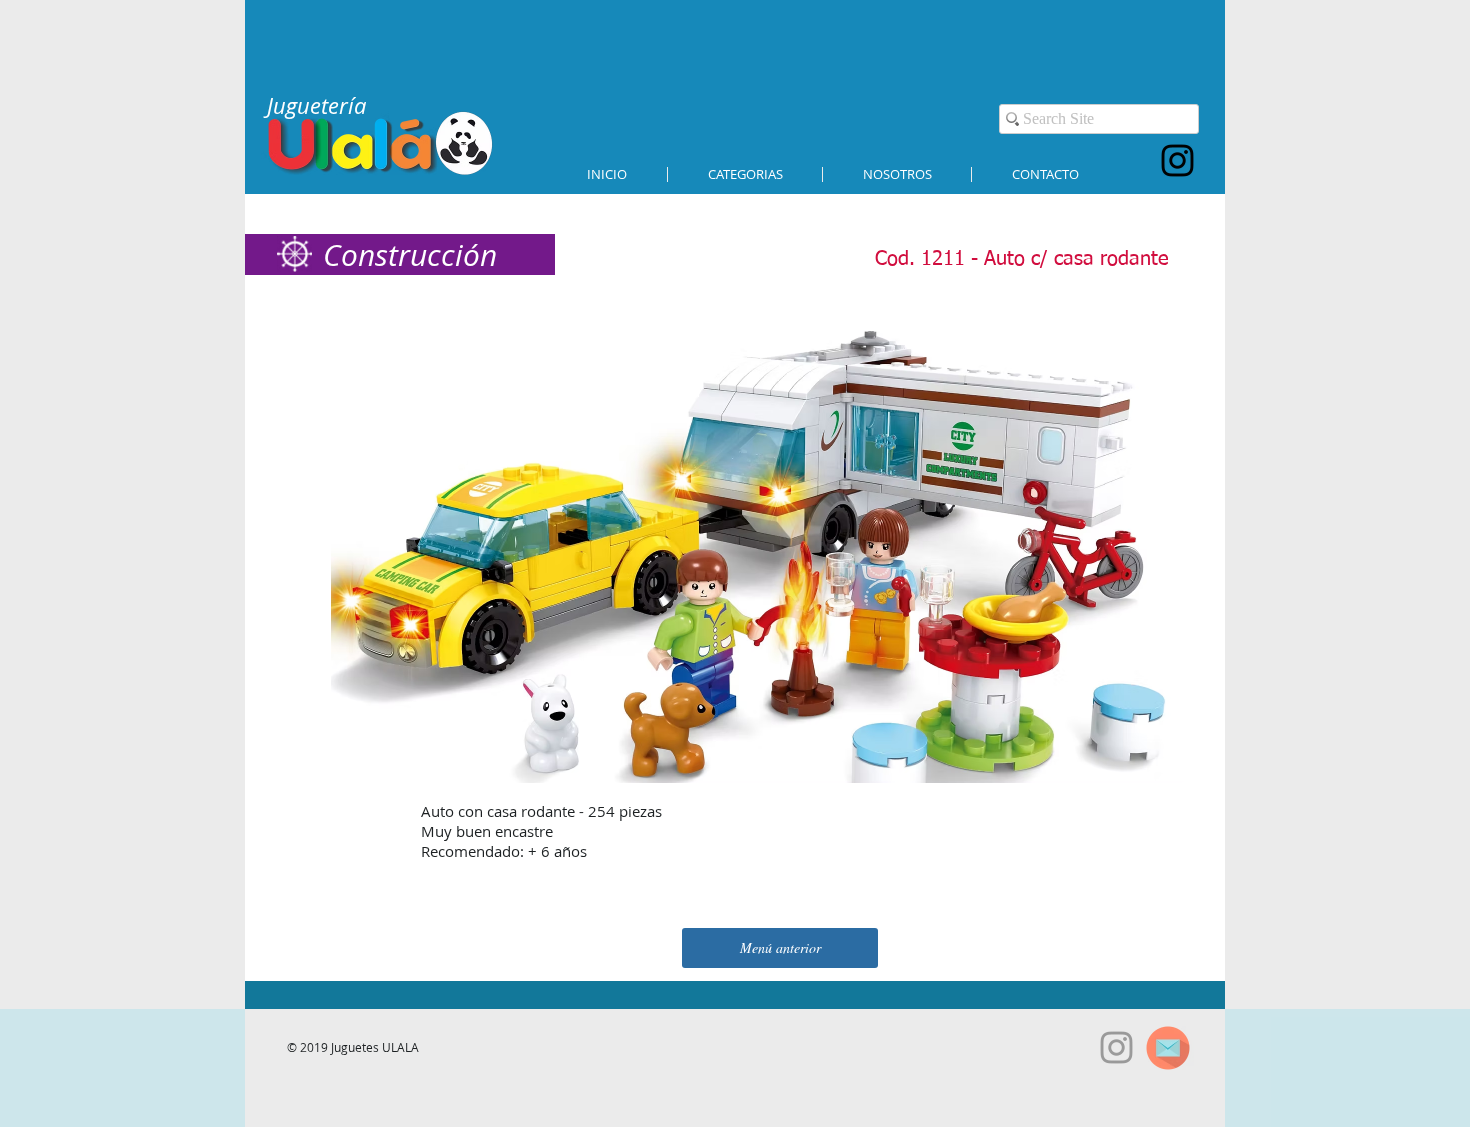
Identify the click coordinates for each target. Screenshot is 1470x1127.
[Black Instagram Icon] (1177, 160)
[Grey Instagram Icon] (1116, 1047)
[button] (745, 174)
